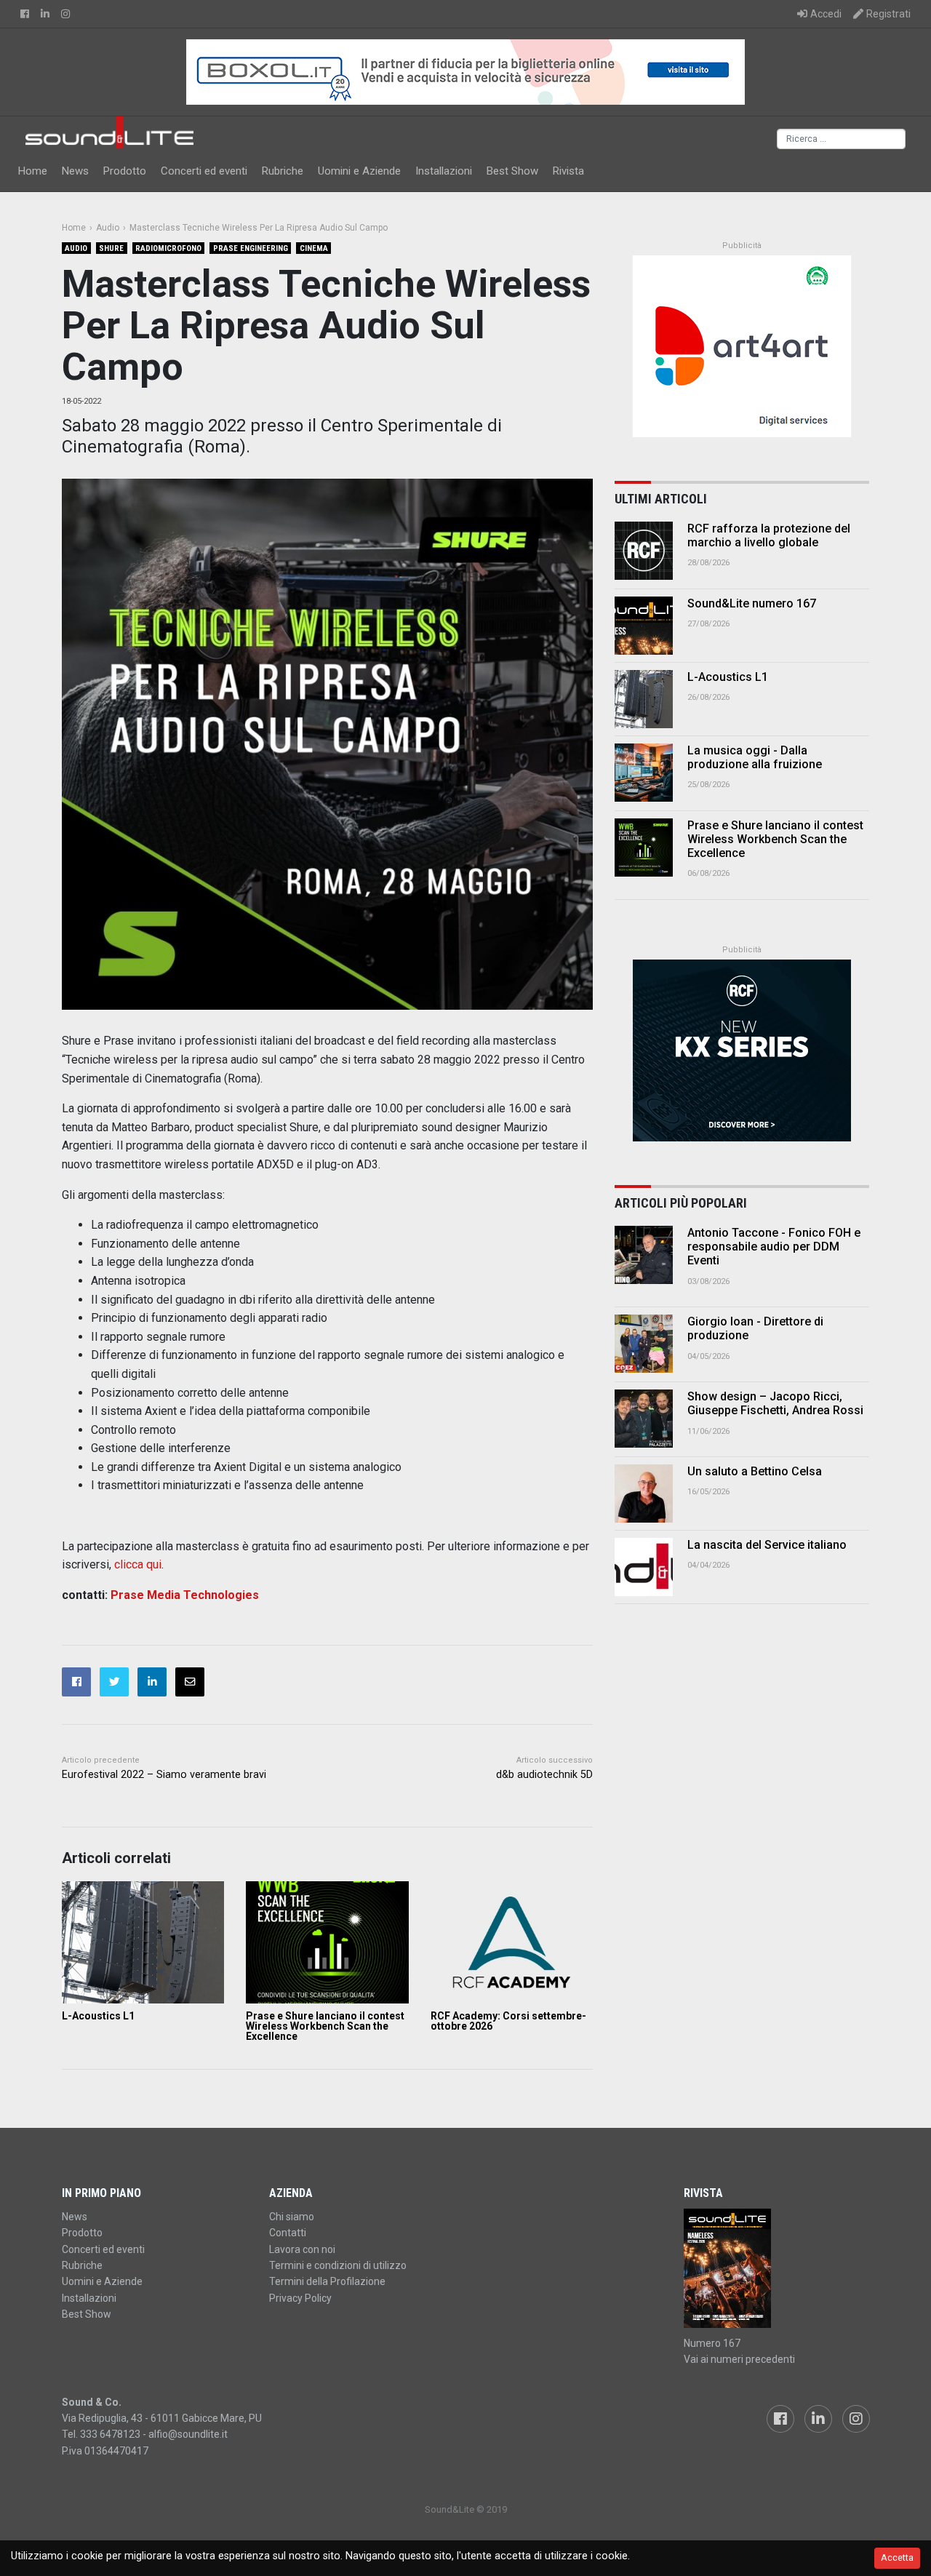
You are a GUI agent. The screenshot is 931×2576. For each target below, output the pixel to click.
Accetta (897, 2557)
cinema (314, 248)
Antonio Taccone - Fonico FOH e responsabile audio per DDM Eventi (774, 1247)
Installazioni (444, 171)
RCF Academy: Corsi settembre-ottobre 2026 (508, 2021)
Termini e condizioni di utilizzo (338, 2265)
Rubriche (283, 171)
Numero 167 (712, 2343)
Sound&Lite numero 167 (752, 603)
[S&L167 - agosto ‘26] (776, 2268)
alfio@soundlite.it (188, 2434)
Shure (111, 248)
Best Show (512, 171)
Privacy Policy (300, 2298)
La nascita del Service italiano (767, 1545)
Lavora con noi (302, 2249)
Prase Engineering (251, 248)
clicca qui (138, 1564)
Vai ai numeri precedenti (739, 2359)
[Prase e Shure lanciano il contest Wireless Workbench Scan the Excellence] (327, 1942)
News (75, 171)
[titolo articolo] (644, 1255)
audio (76, 248)
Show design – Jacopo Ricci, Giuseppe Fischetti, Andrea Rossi (775, 1403)
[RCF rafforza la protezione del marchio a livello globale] (644, 551)
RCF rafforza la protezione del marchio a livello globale (769, 535)
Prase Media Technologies (185, 1595)
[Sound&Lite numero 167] (644, 626)
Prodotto (125, 171)
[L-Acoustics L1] (143, 1942)
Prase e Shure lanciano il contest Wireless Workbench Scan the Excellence (325, 2026)
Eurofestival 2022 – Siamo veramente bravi (164, 1775)
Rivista (568, 171)
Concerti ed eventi (204, 171)
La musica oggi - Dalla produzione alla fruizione (755, 757)
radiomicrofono (168, 248)
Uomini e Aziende (359, 171)
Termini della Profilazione (327, 2281)
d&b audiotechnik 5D (544, 1775)
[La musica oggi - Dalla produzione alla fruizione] (644, 773)
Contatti (288, 2233)
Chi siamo (292, 2217)
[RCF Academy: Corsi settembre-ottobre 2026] (512, 1942)
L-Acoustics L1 (98, 2016)
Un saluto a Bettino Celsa (755, 1471)
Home (33, 171)
